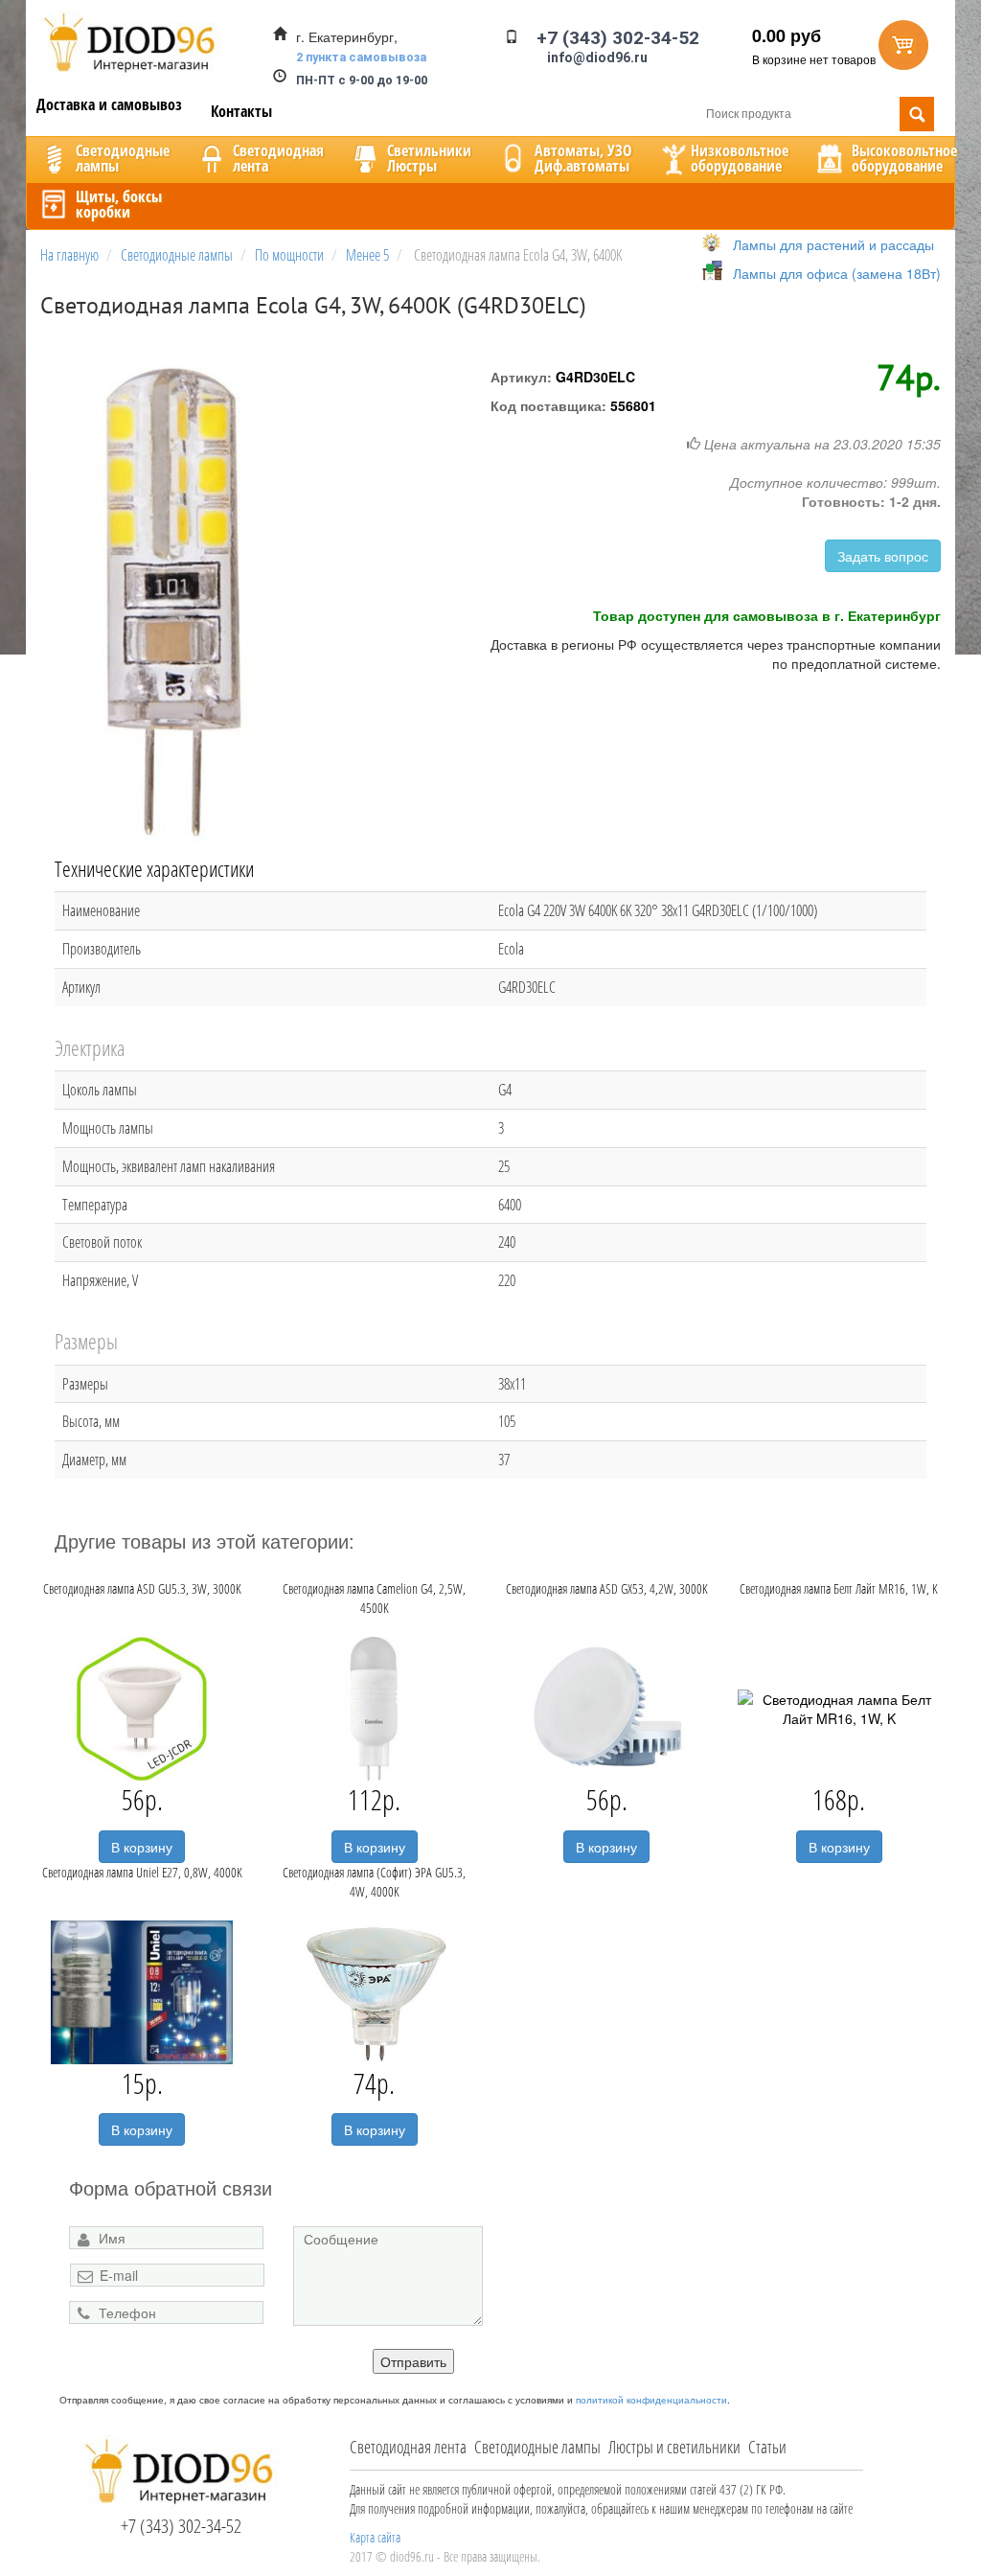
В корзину (142, 1847)
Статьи (767, 2447)
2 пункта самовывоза (361, 57)
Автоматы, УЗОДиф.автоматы (583, 158)
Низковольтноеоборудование (740, 158)
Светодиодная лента (408, 2447)
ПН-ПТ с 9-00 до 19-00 (362, 80)
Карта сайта (375, 2537)
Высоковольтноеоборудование (904, 158)
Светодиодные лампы (537, 2447)
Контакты (241, 111)
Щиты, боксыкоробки (119, 204)
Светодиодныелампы (123, 158)
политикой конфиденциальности (651, 2400)
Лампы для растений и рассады (833, 244)
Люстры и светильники (674, 2447)
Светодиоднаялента (278, 158)
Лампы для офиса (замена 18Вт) (837, 273)
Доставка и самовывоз (109, 104)
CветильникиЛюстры (429, 158)
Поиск (917, 114)
